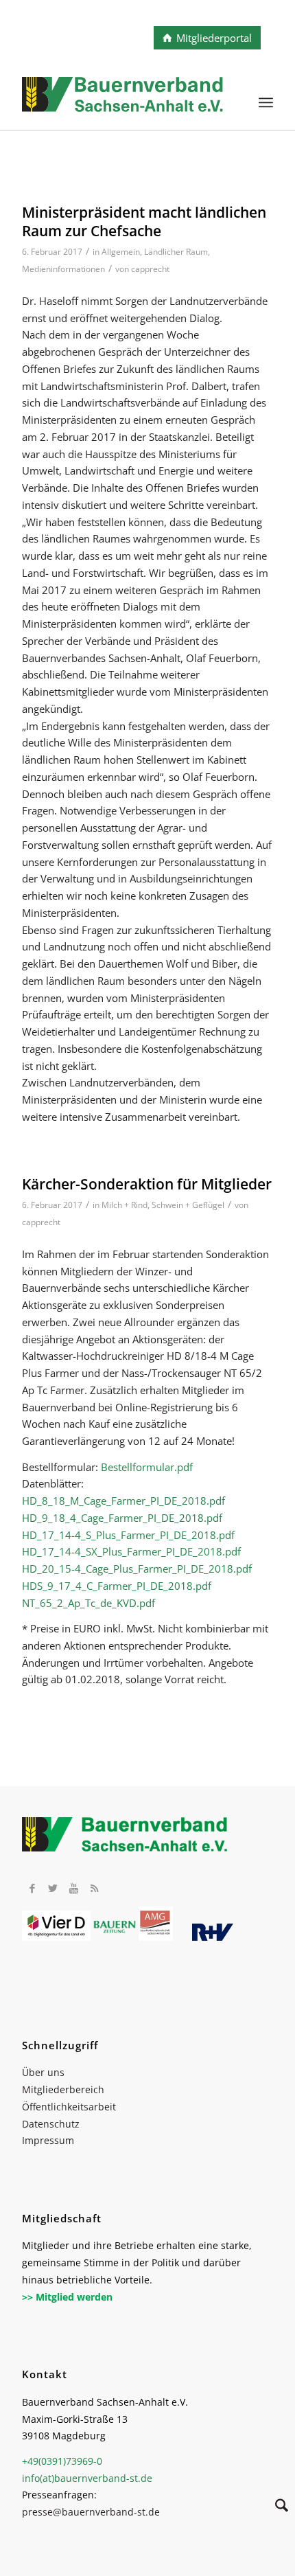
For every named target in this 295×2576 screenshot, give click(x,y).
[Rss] (94, 1888)
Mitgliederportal (214, 38)
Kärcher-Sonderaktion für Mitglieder (147, 1184)
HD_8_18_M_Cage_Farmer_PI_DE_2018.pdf (123, 1501)
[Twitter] (53, 1888)
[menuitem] (266, 102)
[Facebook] (32, 1888)
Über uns (43, 2072)
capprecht (150, 269)
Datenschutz (51, 2124)
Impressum (48, 2140)
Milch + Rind (125, 1205)
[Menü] (266, 102)
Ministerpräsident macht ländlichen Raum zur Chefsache (144, 221)
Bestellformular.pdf (147, 1467)
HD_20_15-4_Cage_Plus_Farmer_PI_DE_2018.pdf (137, 1569)
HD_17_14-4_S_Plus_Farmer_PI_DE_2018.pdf (128, 1535)
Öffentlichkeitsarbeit (69, 2107)
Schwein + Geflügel (188, 1205)
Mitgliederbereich (63, 2089)
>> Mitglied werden (67, 2297)
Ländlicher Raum (176, 252)
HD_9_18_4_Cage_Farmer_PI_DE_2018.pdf (122, 1518)
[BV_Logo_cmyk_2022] (122, 102)
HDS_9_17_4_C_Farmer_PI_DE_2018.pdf (117, 1586)
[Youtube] (73, 1888)
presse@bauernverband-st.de (91, 2512)
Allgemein (121, 252)
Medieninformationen (63, 269)
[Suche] (275, 2507)
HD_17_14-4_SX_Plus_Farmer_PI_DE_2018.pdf (131, 1551)
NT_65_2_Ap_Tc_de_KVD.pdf (88, 1603)
